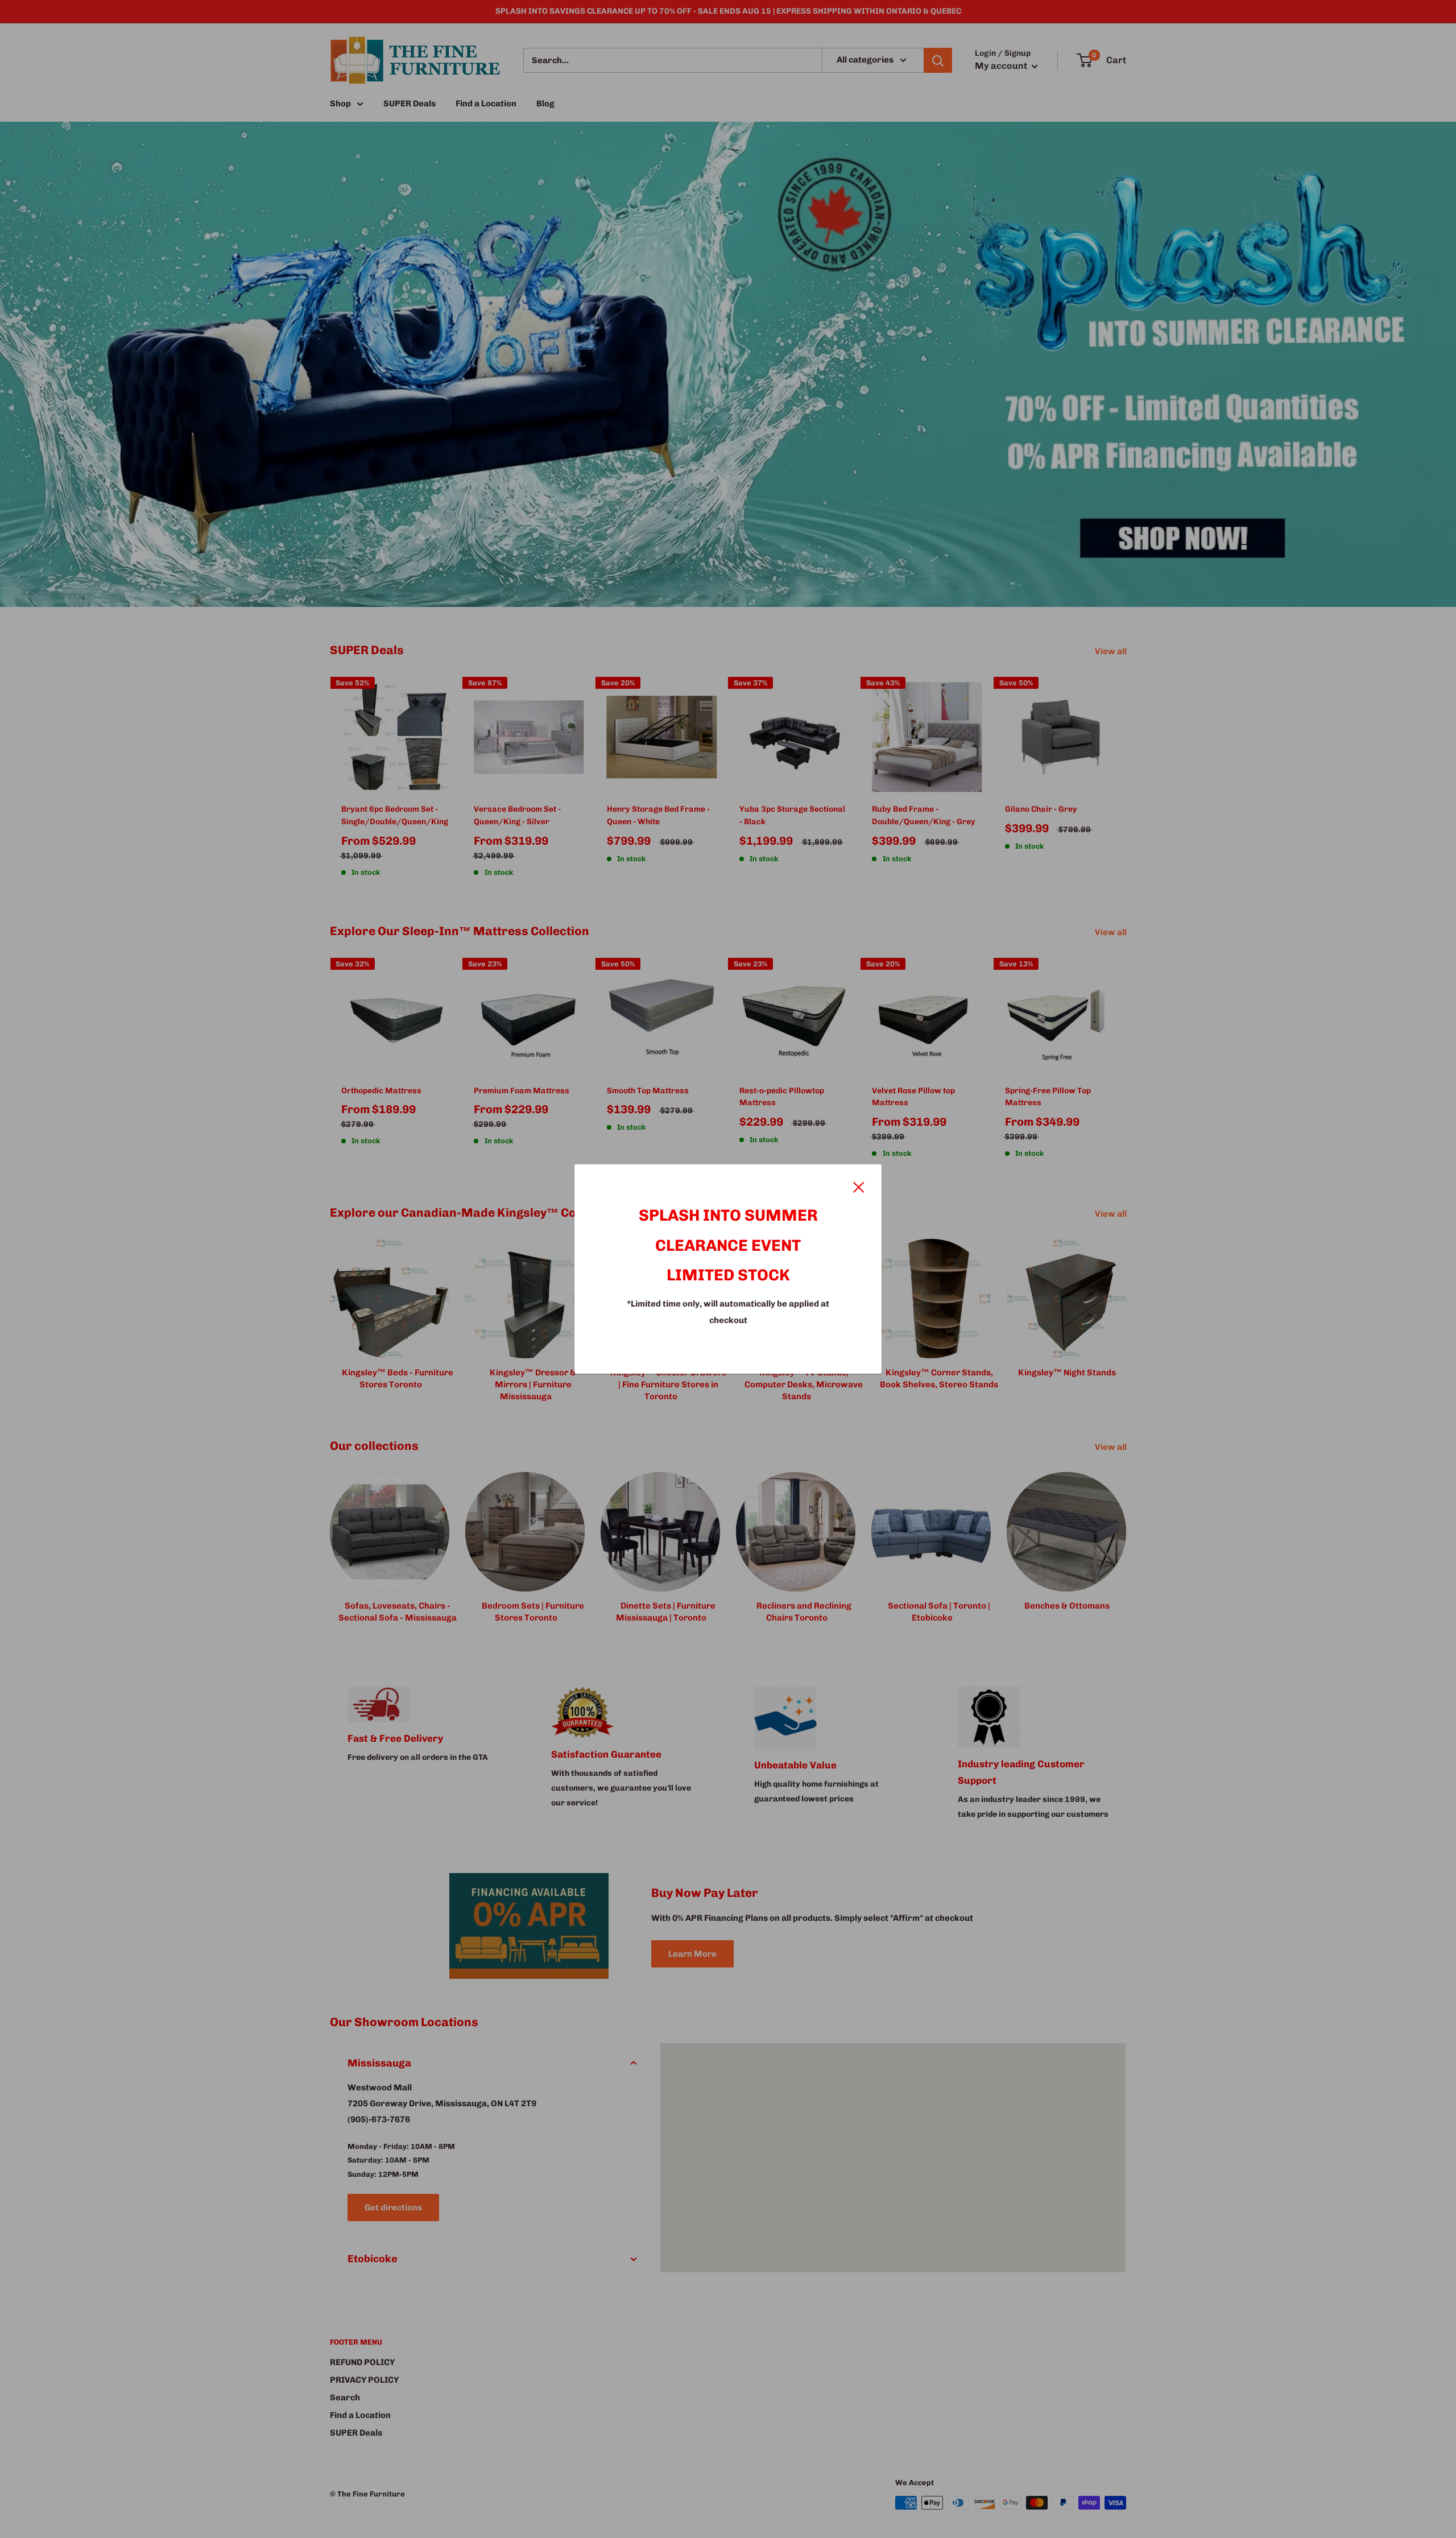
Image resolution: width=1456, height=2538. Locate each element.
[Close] (859, 1186)
